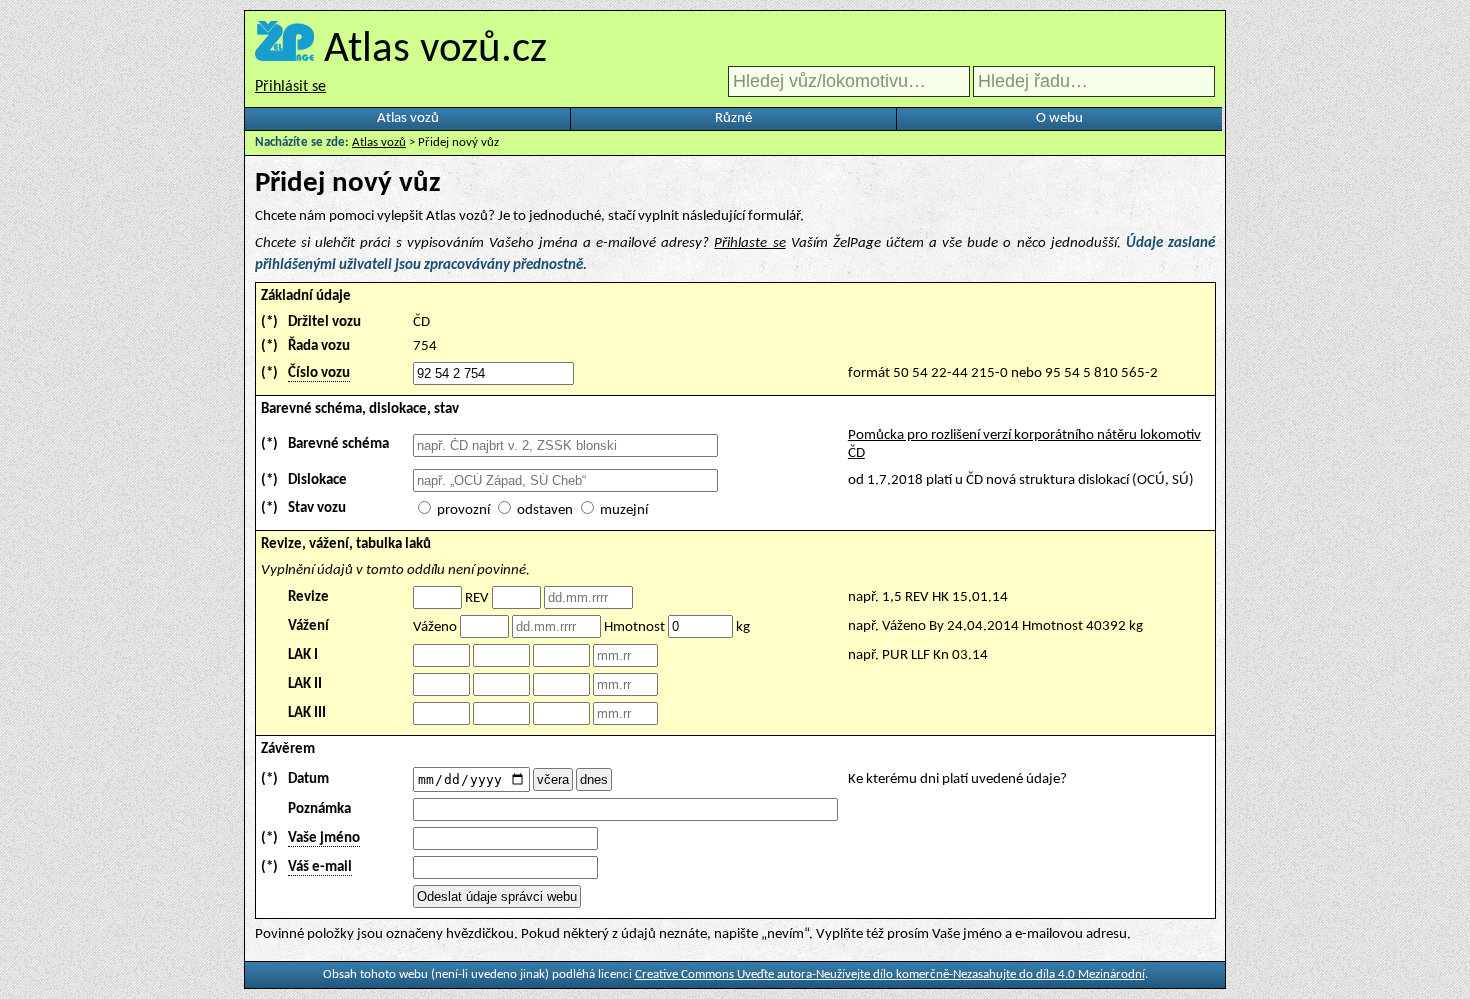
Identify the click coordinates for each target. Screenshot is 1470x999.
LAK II (305, 684)
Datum (308, 779)
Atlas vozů (408, 118)
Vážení (308, 626)
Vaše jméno (324, 838)
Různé (733, 118)
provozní (463, 510)
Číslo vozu (319, 373)
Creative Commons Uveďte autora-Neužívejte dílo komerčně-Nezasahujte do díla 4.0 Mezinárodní (890, 974)
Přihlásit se (290, 87)
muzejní (624, 510)
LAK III (307, 713)
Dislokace (317, 480)
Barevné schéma (338, 444)
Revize (308, 597)
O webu (1059, 118)
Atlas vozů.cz (435, 50)
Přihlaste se (749, 243)
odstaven (545, 510)
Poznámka (319, 809)
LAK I (303, 655)
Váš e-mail (320, 867)
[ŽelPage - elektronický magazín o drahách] (284, 50)
